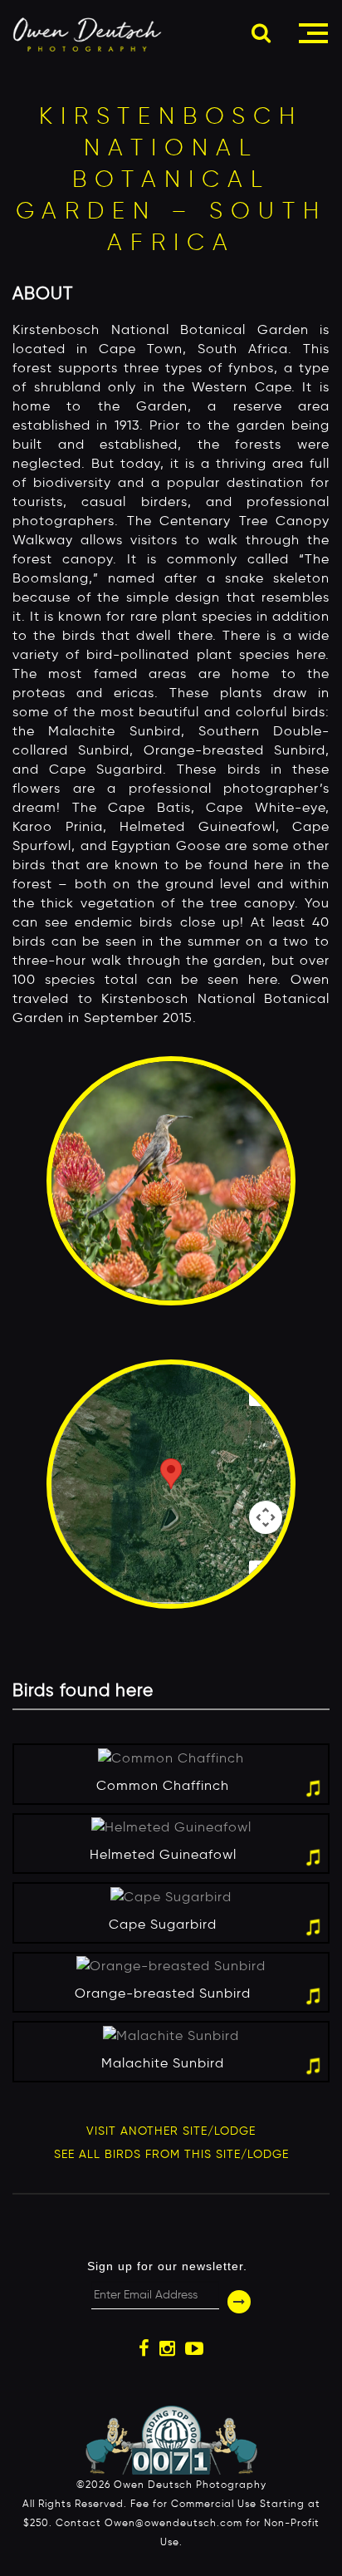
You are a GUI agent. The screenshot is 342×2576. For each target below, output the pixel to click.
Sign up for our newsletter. (167, 2266)
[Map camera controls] (266, 1517)
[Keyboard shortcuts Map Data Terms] (171, 1484)
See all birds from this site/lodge (171, 2154)
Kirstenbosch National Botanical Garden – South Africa (171, 179)
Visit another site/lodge (171, 2131)
